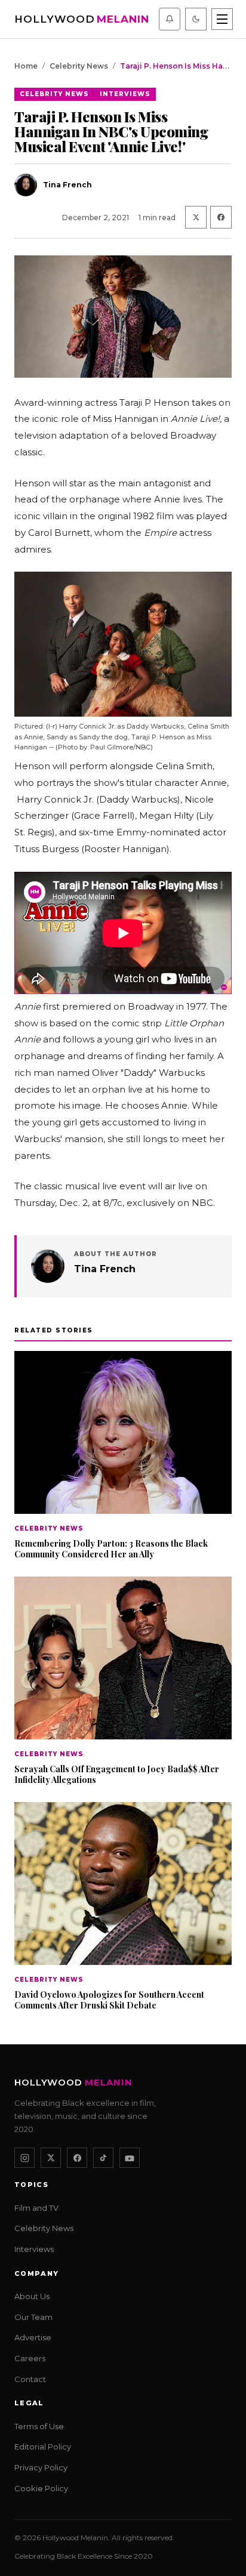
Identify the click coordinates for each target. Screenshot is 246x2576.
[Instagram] (24, 2158)
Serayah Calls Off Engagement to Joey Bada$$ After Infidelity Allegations (117, 1774)
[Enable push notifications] (170, 19)
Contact (30, 2378)
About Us (32, 2296)
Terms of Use (39, 2426)
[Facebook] (77, 2158)
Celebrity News (79, 66)
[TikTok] (103, 2158)
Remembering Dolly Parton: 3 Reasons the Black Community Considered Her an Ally (111, 1548)
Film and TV (36, 2208)
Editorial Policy (43, 2447)
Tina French (105, 1269)
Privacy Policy (41, 2467)
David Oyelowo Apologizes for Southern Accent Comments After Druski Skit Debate (109, 1999)
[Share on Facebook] (221, 217)
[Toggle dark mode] (196, 19)
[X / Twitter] (51, 2158)
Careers (30, 2358)
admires (33, 549)
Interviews (125, 94)
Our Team (33, 2317)
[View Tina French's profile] (48, 1266)
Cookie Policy (41, 2488)
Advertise (33, 2337)
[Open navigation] (222, 19)
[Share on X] (196, 217)
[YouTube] (130, 2158)
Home (26, 66)
